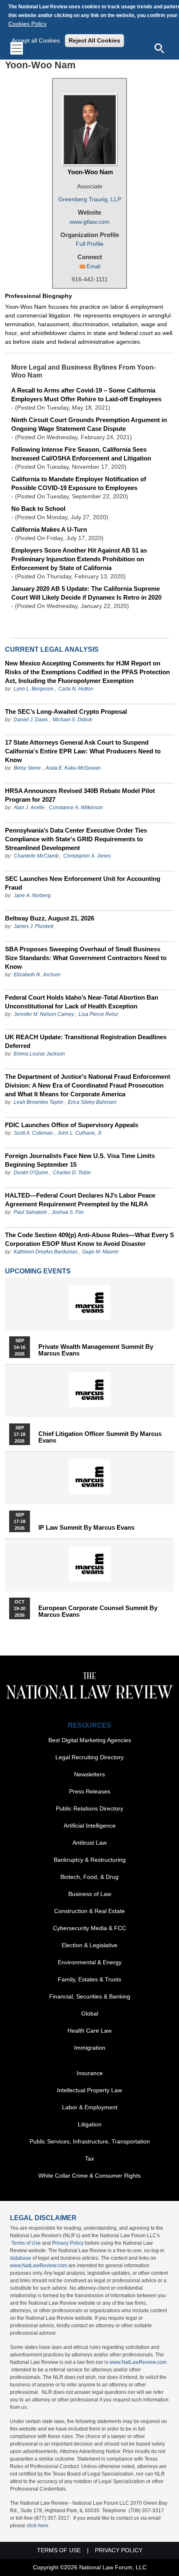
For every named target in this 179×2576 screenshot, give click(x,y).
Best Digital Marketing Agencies (90, 1740)
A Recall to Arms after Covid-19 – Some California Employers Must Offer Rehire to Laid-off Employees (86, 395)
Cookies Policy (27, 24)
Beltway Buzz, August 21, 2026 (50, 918)
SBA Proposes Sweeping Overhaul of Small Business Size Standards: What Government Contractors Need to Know (86, 958)
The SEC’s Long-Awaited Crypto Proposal (66, 712)
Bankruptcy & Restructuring (90, 1860)
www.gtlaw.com (89, 222)
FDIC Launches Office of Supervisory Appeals (72, 1125)
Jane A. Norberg (32, 895)
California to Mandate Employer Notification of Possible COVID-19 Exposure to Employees (79, 483)
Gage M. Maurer (100, 1252)
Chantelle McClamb (36, 856)
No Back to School (38, 509)
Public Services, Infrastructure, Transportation (90, 2141)
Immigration (90, 2048)
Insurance (90, 2073)
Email (93, 266)
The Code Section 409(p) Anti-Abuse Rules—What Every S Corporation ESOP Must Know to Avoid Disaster (89, 1239)
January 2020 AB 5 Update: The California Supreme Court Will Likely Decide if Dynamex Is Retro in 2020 (86, 593)
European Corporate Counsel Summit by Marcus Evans (98, 1611)
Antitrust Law (89, 1843)
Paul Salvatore (30, 1212)
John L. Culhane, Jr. (80, 1133)
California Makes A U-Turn (49, 529)
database (21, 2258)
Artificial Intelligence (90, 1826)
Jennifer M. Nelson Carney (44, 1014)
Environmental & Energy (90, 1962)
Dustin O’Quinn (31, 1173)
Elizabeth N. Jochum (37, 975)
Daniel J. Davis (31, 720)
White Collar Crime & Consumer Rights (89, 2176)
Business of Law (90, 1894)
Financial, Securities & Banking (90, 1996)
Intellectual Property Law (89, 2090)
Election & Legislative (89, 1945)
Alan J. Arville (29, 808)
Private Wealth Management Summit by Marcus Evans (96, 1350)
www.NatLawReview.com (39, 2266)
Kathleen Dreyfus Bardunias (46, 1252)
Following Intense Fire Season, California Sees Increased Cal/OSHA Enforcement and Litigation (81, 454)
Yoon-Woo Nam (90, 172)
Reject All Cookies (94, 40)
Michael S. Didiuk (72, 720)
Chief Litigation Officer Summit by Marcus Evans (100, 1437)
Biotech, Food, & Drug (89, 1877)
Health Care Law (89, 2031)
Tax (89, 2158)
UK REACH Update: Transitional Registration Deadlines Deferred (86, 1041)
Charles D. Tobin (72, 1173)
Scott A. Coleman (33, 1133)
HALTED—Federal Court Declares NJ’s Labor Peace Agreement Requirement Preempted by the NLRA (80, 1200)
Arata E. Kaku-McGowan (73, 768)
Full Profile (90, 244)
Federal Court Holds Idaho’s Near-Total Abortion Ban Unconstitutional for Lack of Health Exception (82, 1002)
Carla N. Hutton (76, 689)
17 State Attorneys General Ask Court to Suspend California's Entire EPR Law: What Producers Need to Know (83, 751)
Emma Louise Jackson (39, 1054)
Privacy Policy (68, 2243)
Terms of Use (26, 2243)
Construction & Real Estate (89, 1911)
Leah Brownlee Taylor (39, 1102)
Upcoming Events (38, 1271)
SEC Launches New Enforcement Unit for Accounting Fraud (83, 883)
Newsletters (89, 1774)
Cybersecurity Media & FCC (89, 1928)
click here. (38, 2526)
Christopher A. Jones (87, 856)
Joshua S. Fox (68, 1212)
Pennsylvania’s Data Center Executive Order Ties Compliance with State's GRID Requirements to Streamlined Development (76, 839)
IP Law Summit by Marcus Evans (86, 1528)
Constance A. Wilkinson (76, 808)
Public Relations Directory (89, 1808)
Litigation (90, 2124)
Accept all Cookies (36, 40)
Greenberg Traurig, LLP (90, 199)
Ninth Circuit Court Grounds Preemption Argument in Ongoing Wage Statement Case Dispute (89, 424)
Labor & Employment (90, 2107)
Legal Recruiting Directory (89, 1757)
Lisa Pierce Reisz (98, 1014)
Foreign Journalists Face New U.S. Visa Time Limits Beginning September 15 (80, 1160)
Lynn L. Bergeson (34, 689)
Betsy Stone (27, 768)
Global (90, 2013)
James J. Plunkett (34, 926)
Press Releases (90, 1791)
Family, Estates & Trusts (89, 1979)
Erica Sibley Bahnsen (92, 1102)
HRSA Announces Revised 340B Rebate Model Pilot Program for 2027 (80, 795)
